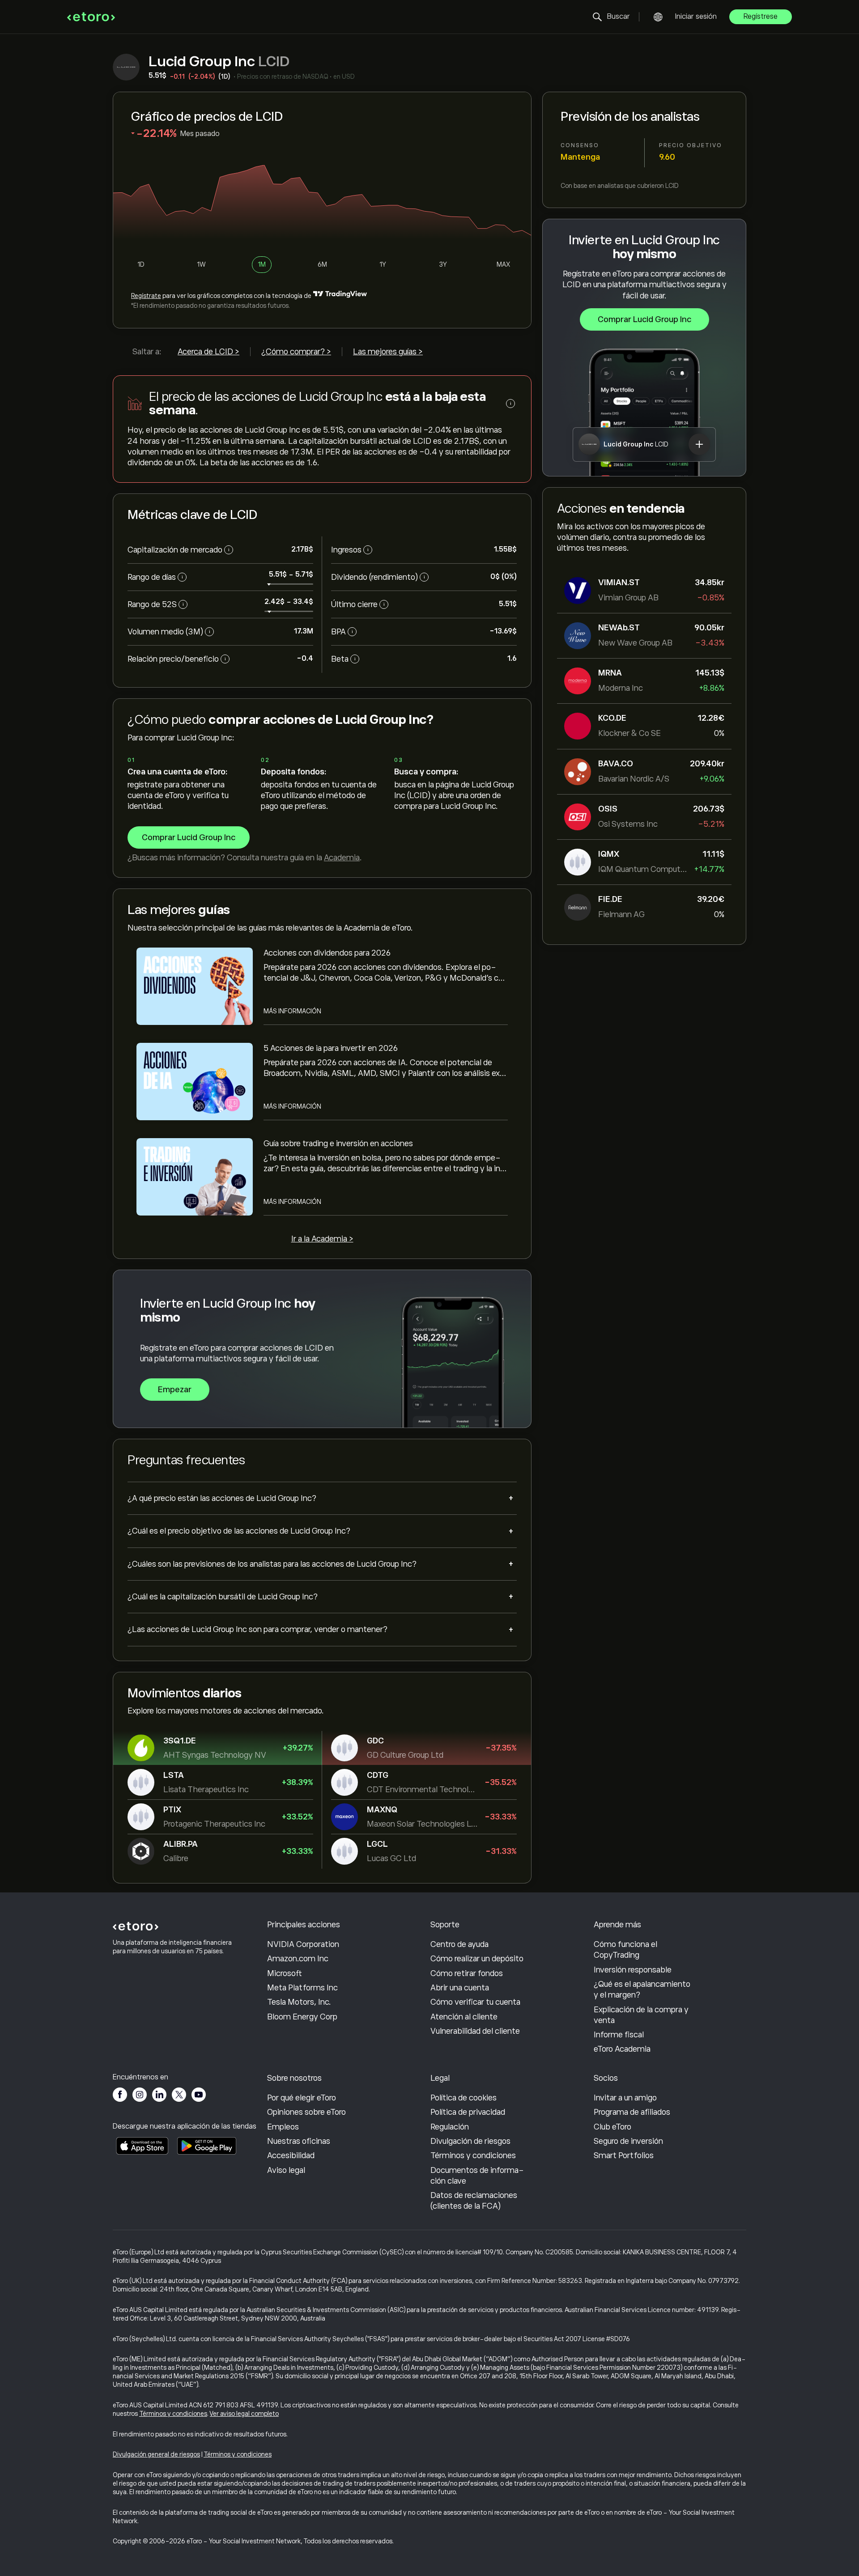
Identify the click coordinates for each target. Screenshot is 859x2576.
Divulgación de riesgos (470, 2141)
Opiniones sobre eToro (306, 2112)
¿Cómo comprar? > (296, 352)
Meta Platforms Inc (302, 1988)
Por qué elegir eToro (302, 2098)
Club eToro (612, 2127)
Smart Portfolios (624, 2155)
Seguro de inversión (628, 2141)
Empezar (175, 1390)
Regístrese (761, 17)
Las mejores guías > (388, 352)
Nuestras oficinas (299, 2141)
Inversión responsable (633, 1970)
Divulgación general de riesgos (156, 2454)
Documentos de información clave (477, 2176)
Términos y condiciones (473, 2155)
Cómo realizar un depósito (477, 1959)
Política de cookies (464, 2098)
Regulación (450, 2127)
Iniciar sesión (696, 17)
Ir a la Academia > (322, 1239)
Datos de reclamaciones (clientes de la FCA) (474, 2201)
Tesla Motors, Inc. (299, 2002)
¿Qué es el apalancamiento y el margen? (642, 1989)
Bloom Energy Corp (302, 2017)
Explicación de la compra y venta (641, 2015)
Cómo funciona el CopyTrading (625, 1950)
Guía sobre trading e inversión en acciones (338, 1143)
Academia (342, 858)
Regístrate (146, 296)
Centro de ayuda (459, 1944)
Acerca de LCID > (208, 352)
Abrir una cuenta (460, 1988)
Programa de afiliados (632, 2112)
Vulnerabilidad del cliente (475, 2031)
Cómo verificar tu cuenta (475, 2002)
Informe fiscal (619, 2035)
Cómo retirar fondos (467, 1973)
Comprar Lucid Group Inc (644, 319)
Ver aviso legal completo (244, 2414)
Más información (292, 1011)
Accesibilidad (291, 2155)
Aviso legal (286, 2170)
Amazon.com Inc (298, 1959)
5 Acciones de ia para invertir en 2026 (331, 1048)
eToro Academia (622, 2049)
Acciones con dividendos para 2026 (327, 953)
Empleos (283, 2127)
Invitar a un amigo (625, 2098)
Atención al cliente (464, 2017)
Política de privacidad (468, 2112)
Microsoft (285, 1973)
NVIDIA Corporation (303, 1944)
